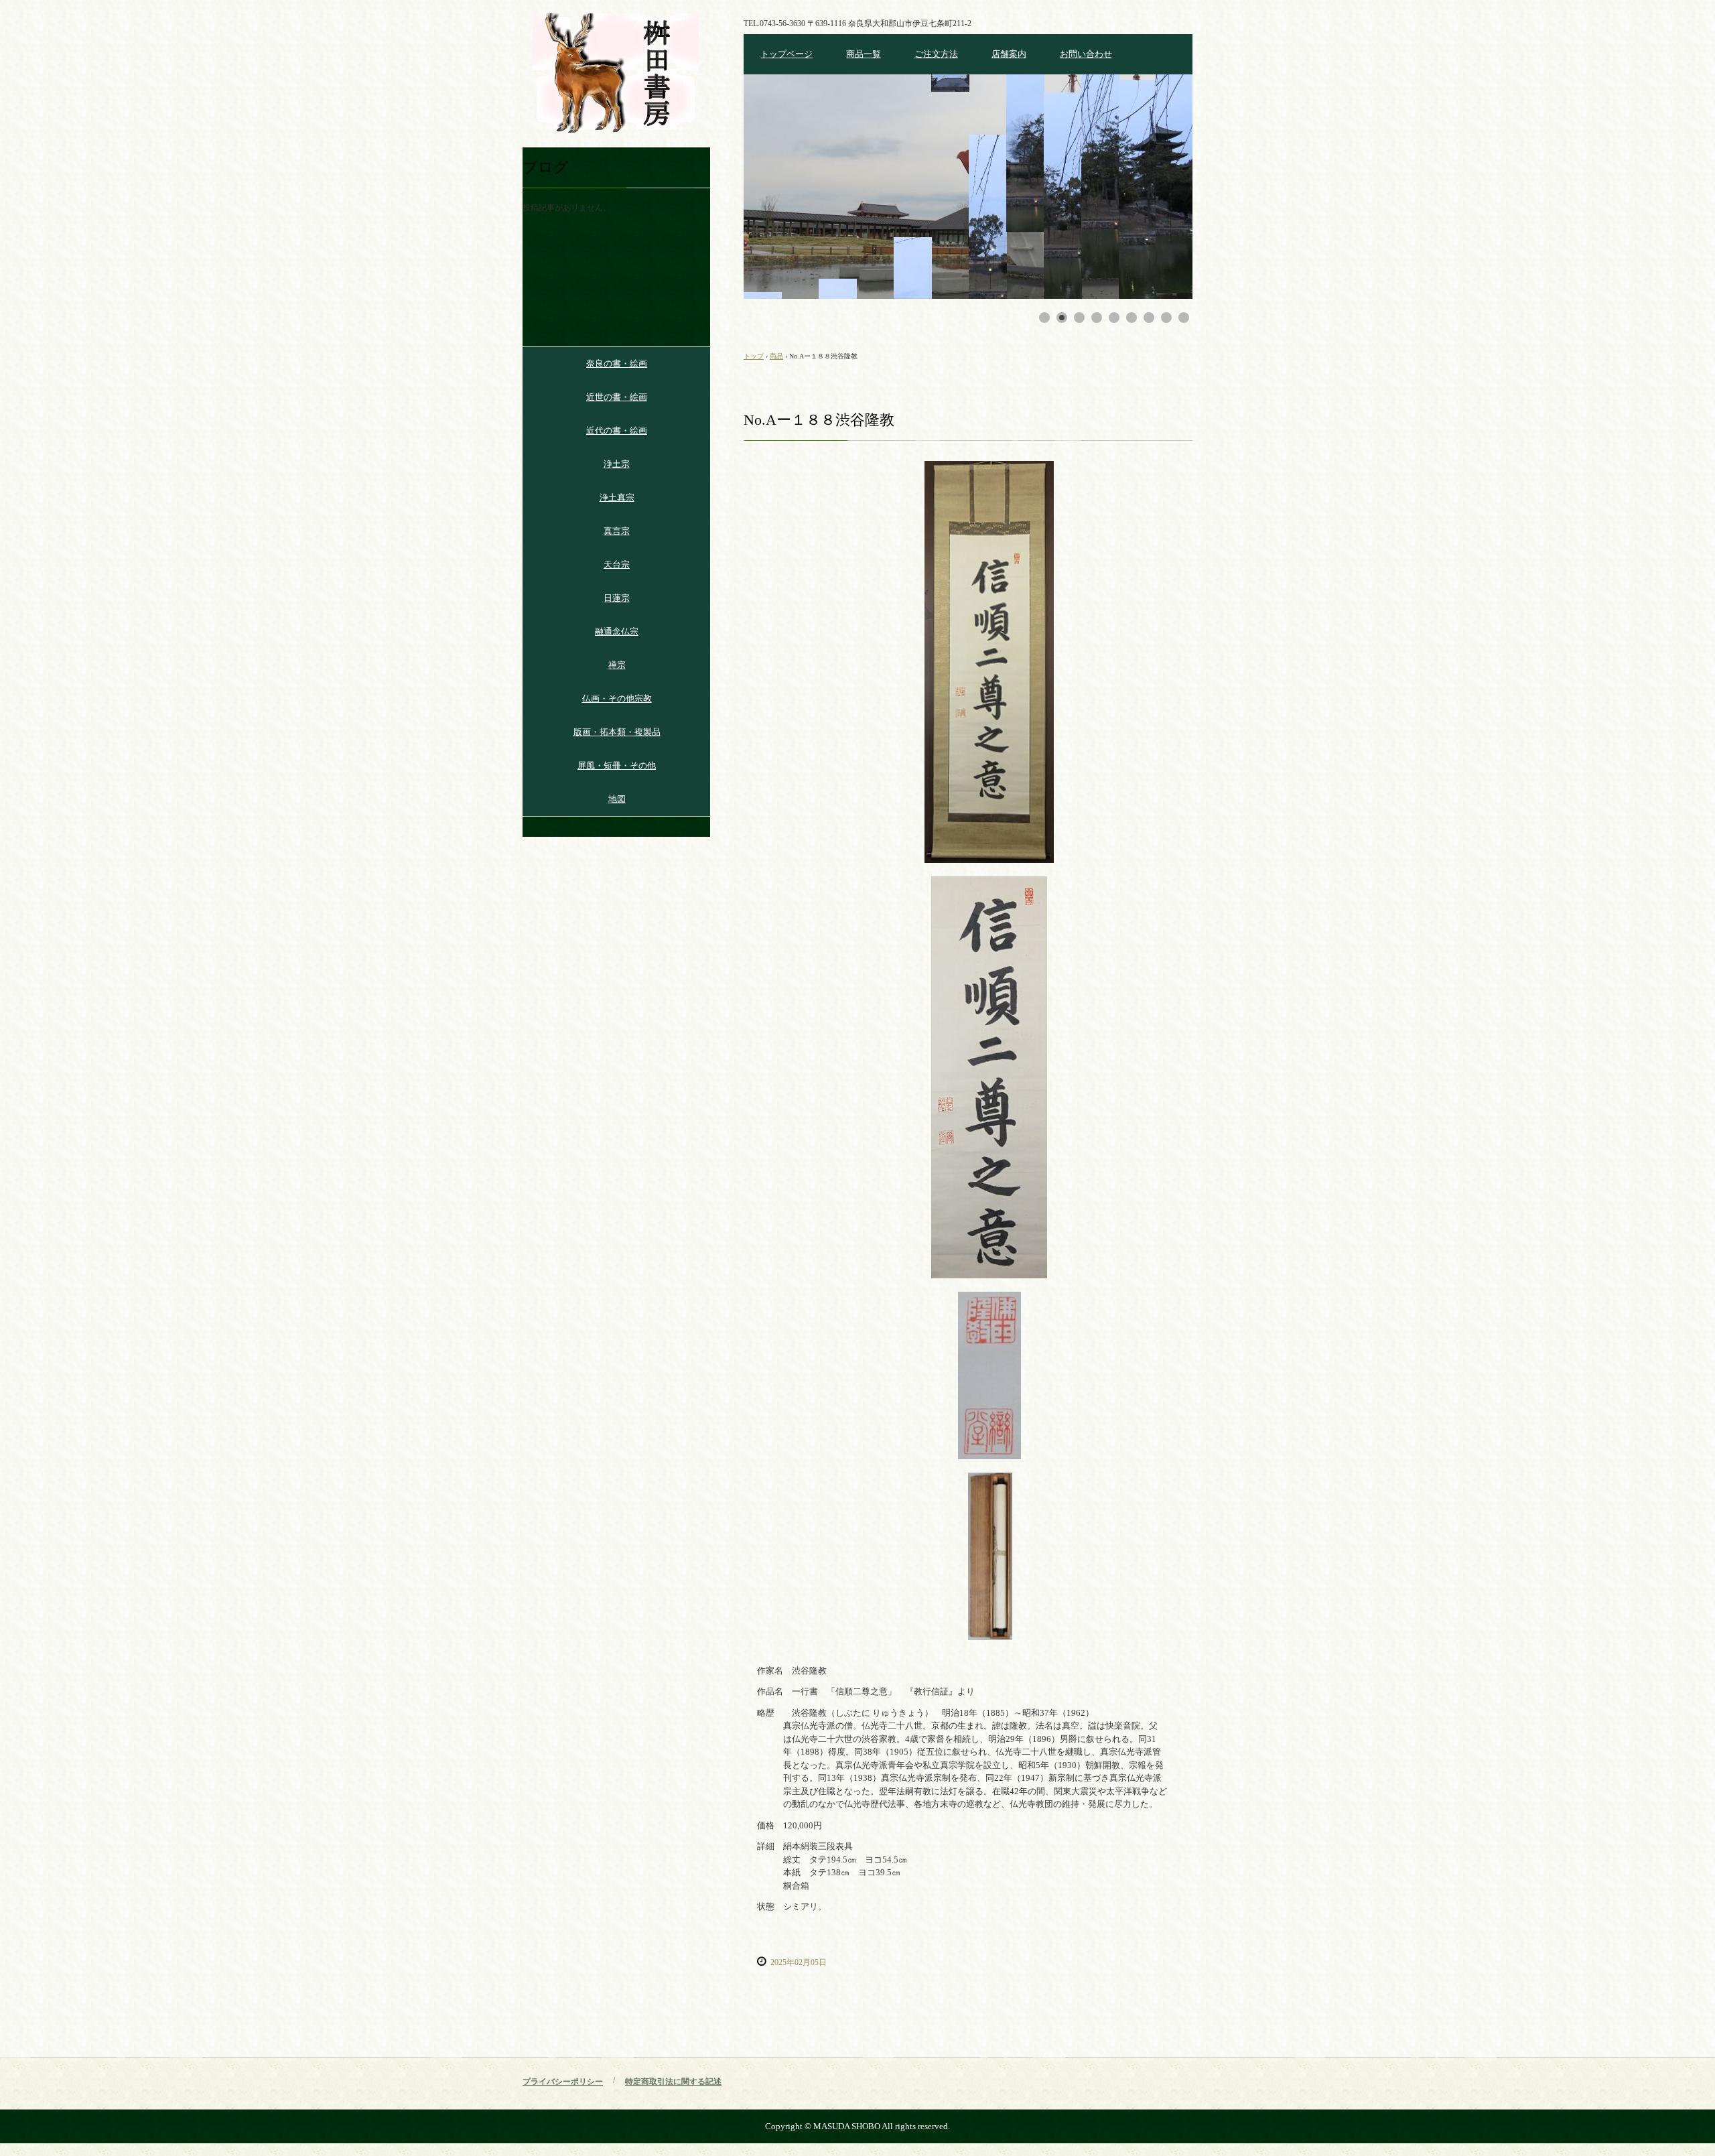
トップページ (786, 54)
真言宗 (617, 531)
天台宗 (617, 564)
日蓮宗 (617, 598)
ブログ (546, 167)
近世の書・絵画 (617, 397)
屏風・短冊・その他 (617, 765)
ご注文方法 (936, 54)
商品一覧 (864, 54)
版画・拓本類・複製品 (617, 732)
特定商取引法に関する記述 (673, 2082)
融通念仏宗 (617, 631)
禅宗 (617, 665)
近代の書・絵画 (617, 430)
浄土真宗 (617, 497)
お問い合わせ (1086, 54)
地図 (617, 799)
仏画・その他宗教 (617, 698)
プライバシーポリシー (563, 2082)
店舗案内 (1009, 54)
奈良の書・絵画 (617, 363)
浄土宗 (617, 464)
